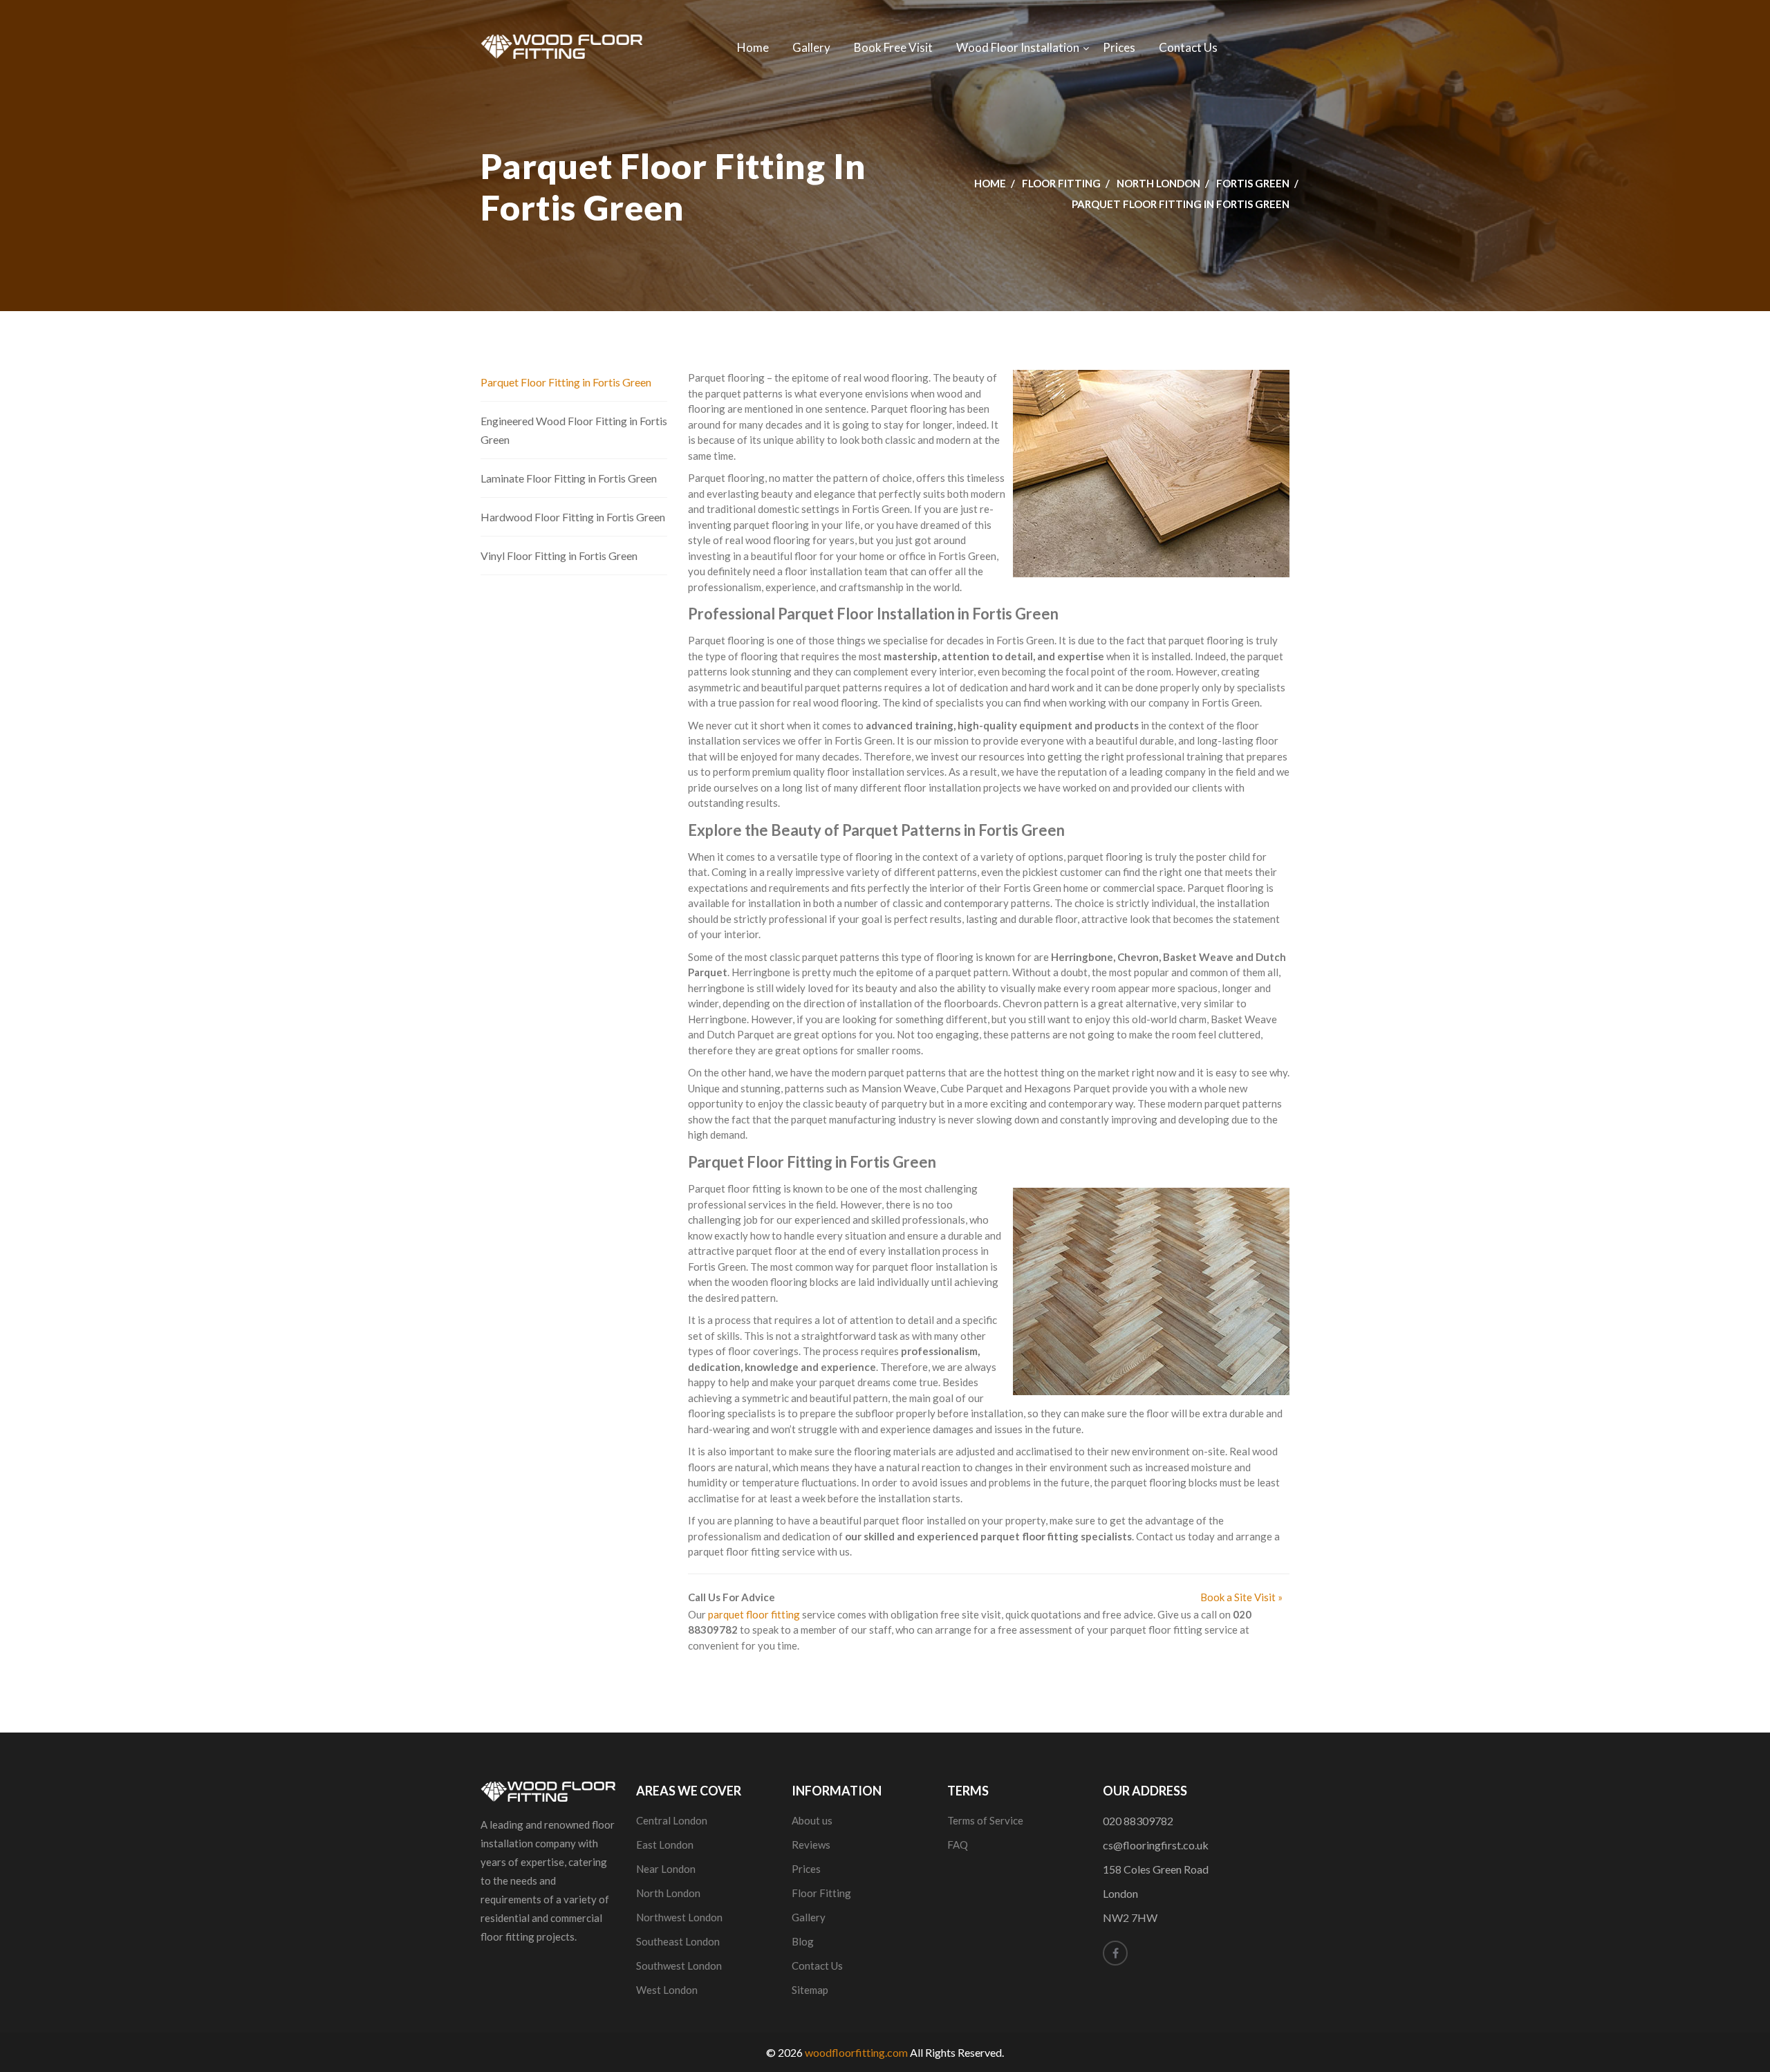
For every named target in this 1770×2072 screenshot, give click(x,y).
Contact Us (1188, 47)
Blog (803, 1941)
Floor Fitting (1061, 183)
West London (667, 1990)
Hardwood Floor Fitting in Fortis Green (573, 517)
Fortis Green (1253, 183)
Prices (1119, 47)
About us (812, 1820)
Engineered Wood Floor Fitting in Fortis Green (574, 430)
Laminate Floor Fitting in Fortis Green (569, 478)
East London (665, 1845)
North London (1158, 183)
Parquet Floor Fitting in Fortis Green (566, 382)
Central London (672, 1820)
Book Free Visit (893, 47)
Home (753, 47)
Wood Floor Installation (1018, 47)
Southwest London (679, 1966)
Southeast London (678, 1941)
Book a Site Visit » (1241, 1597)
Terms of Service (985, 1820)
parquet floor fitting (754, 1614)
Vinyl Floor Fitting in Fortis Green (559, 556)
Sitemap (810, 1990)
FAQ (958, 1845)
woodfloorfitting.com (856, 2052)
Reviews (811, 1845)
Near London (666, 1869)
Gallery (811, 47)
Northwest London (679, 1917)
